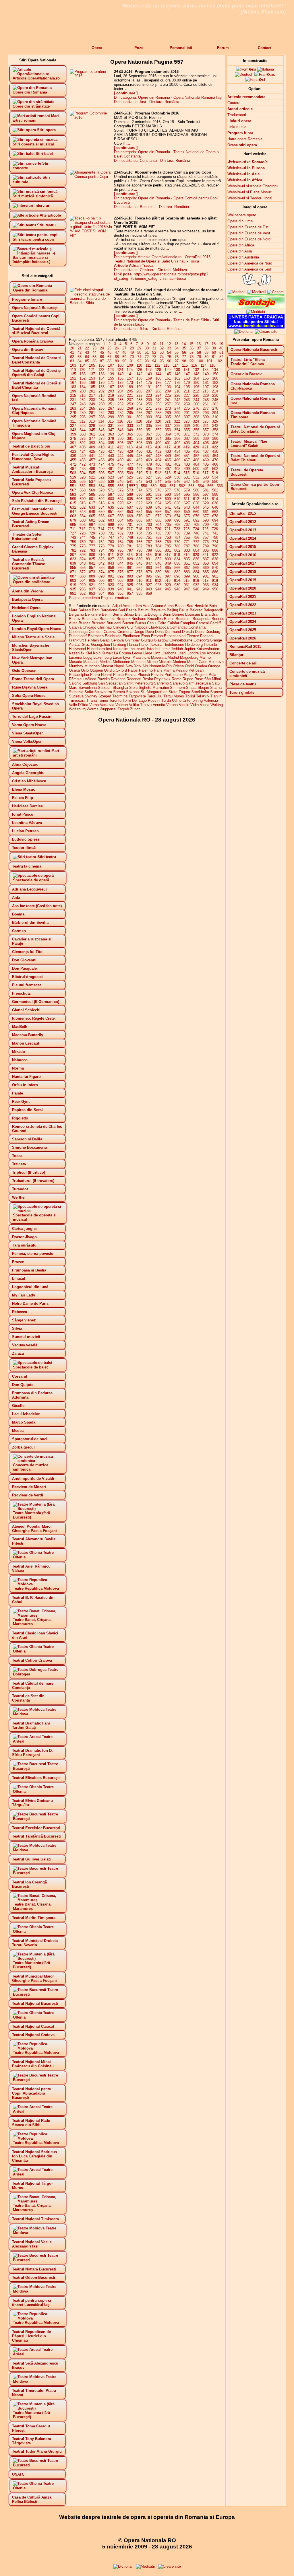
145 (168, 374)
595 (187, 494)
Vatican (122, 705)
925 (130, 585)
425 (92, 451)
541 (130, 482)
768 (158, 542)
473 (92, 464)
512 (158, 473)
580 (196, 490)
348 (120, 430)
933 (206, 585)
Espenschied (175, 636)
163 (187, 378)
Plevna (131, 675)
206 (139, 391)
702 (139, 525)
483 (187, 464)
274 (177, 408)
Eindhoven (131, 636)
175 (149, 383)
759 (73, 542)
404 (196, 443)
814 (139, 555)
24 (102, 348)
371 (187, 434)
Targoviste (137, 696)
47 (117, 352)
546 (177, 482)
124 (120, 370)
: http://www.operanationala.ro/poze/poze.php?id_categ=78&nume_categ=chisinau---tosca (161, 276)
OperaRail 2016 (198, 257)
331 (111, 426)
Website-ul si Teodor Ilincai (250, 198)
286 (139, 413)
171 (111, 383)
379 (111, 439)
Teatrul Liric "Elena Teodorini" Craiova (248, 362)
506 (101, 473)
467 (187, 460)
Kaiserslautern (208, 649)
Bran (215, 614)
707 (187, 525)
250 (101, 404)
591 (149, 494)
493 (130, 469)
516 (196, 473)
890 (101, 576)
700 (120, 525)
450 (177, 456)
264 (83, 408)
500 (196, 469)
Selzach (105, 688)
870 (215, 568)
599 (73, 499)
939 (111, 589)
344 (83, 430)
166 (215, 378)
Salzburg (90, 683)
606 (139, 499)
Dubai (200, 632)
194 (177, 387)
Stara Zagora (179, 692)
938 (101, 589)
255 (149, 404)
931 (187, 585)
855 (73, 568)
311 (73, 421)
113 (167, 365)
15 (191, 344)
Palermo (146, 670)
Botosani (193, 614)
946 (177, 589)
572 (120, 490)
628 (196, 503)
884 (196, 572)
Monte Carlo (197, 662)
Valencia (211, 700)
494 (139, 469)
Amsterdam (132, 606)
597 (206, 494)
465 (168, 460)
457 (92, 460)
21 (80, 348)
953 (92, 593)
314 (101, 421)
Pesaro (182, 670)
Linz (157, 653)
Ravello (104, 679)
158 (139, 378)
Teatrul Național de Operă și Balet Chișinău (150, 261)
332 (120, 426)
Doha (159, 632)
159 (149, 378)
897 (168, 576)
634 (101, 507)
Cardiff (215, 623)
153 (92, 378)
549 (206, 482)
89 (117, 361)
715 (111, 529)
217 (92, 395)
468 (196, 460)
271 (149, 408)
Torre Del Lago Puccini (141, 700)
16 (199, 344)
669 (130, 516)
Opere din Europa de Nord (249, 239)
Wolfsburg (77, 709)
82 (221, 357)
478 (139, 464)
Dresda (188, 632)
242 (177, 400)
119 (73, 370)
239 (149, 400)
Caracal (202, 623)
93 (147, 361)
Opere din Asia (240, 251)
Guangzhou (100, 645)
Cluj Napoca (137, 627)
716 (120, 529)
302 (139, 417)
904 (83, 581)
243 (187, 400)
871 (73, 572)
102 (219, 361)
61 (221, 352)
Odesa (178, 666)
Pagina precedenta (84, 598)
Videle (184, 705)
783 (149, 546)
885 (206, 572)
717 (130, 529)
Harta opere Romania (245, 139)
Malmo (205, 657)
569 (92, 490)
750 (139, 537)
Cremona (125, 632)
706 (177, 525)
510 (139, 473)
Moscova (216, 662)
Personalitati (181, 48)
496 (158, 469)
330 (101, 426)
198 (215, 387)
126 (139, 370)
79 (199, 357)
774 (215, 542)
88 (109, 361)
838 (215, 559)
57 (192, 352)
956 (120, 593)
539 (111, 482)
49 (132, 352)
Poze (139, 48)
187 (111, 387)
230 (215, 395)
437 (206, 451)
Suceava (76, 696)
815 (149, 555)
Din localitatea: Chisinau (134, 270)
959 (149, 593)
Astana (157, 606)
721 (168, 529)
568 (83, 490)
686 (139, 520)
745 (92, 537)
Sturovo (217, 692)
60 (214, 352)
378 (101, 439)
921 (92, 585)
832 (158, 559)
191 (149, 387)
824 (83, 559)
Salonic (75, 683)
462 (139, 460)
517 (205, 473)
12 (169, 344)
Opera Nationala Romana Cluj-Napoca (253, 386)
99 (192, 361)
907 (111, 581)
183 (73, 387)
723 (186, 529)
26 (117, 348)
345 (92, 430)
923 (111, 585)
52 (154, 352)
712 (82, 529)
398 (139, 443)
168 (83, 383)
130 (177, 370)
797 (130, 550)
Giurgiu (147, 640)
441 (92, 456)
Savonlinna (88, 688)
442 (101, 456)
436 (196, 451)
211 (187, 391)
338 (177, 426)
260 (196, 404)
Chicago (89, 627)
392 (83, 443)
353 (168, 430)
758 (215, 537)
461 (130, 460)
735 (149, 533)
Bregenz (123, 619)
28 (132, 348)
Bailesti (85, 610)
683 (111, 520)
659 (187, 512)
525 (130, 477)
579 (187, 490)
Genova (117, 640)
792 (83, 550)
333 (130, 426)
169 (92, 383)
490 (101, 469)
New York (134, 666)
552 (83, 486)
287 (149, 413)
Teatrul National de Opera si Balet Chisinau (255, 458)
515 (186, 473)
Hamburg (119, 645)
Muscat (107, 666)
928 (158, 585)
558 (144, 486)
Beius (184, 610)
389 (206, 439)
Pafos (133, 670)
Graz (86, 645)
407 (73, 447)
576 (158, 490)
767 (149, 542)
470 (215, 460)
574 (139, 490)
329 (92, 426)
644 (196, 507)
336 (158, 426)
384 (158, 439)
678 (215, 516)
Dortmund (173, 632)
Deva (150, 632)
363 (111, 434)
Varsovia (107, 705)
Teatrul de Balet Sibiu (191, 320)
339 (187, 426)
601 (92, 499)
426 (101, 451)
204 (120, 391)
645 (206, 507)
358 (215, 430)
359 (73, 434)
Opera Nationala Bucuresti (254, 350)
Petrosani (197, 670)
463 (149, 460)
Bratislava (90, 619)
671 (149, 516)
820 (196, 555)
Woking (217, 705)
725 (205, 529)
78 (192, 357)
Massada (91, 662)
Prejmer (201, 675)
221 (130, 395)
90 (124, 361)
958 (139, 593)
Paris (158, 670)
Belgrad (196, 610)
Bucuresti (184, 619)
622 (139, 503)
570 (101, 490)
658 (177, 512)
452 (196, 456)
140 (120, 374)
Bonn (167, 614)
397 (130, 443)
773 (206, 542)
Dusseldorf (78, 636)
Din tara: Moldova (172, 270)
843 (111, 563)
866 (177, 568)
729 (92, 533)
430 (139, 451)
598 (215, 494)
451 (187, 456)
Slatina (216, 688)
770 (177, 542)
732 (120, 533)
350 (139, 430)
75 (169, 357)
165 (206, 378)
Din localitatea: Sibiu (131, 329)
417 (168, 447)
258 (177, 404)
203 (111, 391)
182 (215, 383)
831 (149, 559)
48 (124, 352)
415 (149, 447)
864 (158, 568)
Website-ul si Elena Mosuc (250, 192)
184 (83, 387)
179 (187, 383)
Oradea (201, 666)
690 (177, 520)
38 (206, 348)
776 (83, 546)
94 (154, 361)
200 (83, 391)
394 (101, 443)
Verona (172, 705)
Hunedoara (96, 649)
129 (168, 370)
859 (111, 568)
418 (177, 447)
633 (92, 507)
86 (94, 361)
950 (215, 589)
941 (130, 589)
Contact (265, 48)
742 (215, 533)
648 (83, 512)
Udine (177, 700)
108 (120, 365)
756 (196, 537)
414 (139, 447)
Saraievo (177, 683)
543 (149, 482)
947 (187, 589)
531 (187, 477)
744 (83, 537)
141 (130, 374)
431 (149, 451)
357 (206, 430)
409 (92, 447)
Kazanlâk (77, 653)
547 (187, 482)
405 (206, 443)
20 (72, 348)
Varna (94, 705)
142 (139, 374)
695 (73, 525)
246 (215, 400)
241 (168, 400)
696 (83, 525)
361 (92, 434)
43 (87, 352)
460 (120, 460)
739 (187, 533)
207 (149, 391)
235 (111, 400)
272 (158, 408)
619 (111, 503)
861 (130, 568)
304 (158, 417)
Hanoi (144, 645)
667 (111, 516)
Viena (205, 705)
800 (158, 550)
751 (149, 537)
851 (187, 563)
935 (73, 589)
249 (92, 404)
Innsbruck (138, 649)
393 (92, 443)
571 (111, 490)
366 (139, 434)
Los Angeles (210, 653)
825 (92, 559)
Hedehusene (174, 645)
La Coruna (122, 653)
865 (168, 568)
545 (168, 482)
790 (215, 546)
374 (215, 434)
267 (111, 408)
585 (92, 494)
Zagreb (123, 709)
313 (92, 421)
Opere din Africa (241, 245)
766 (139, 542)
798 (139, 550)
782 (139, 546)
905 (92, 581)
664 (83, 516)
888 (83, 576)
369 (168, 434)
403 (187, 443)
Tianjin (216, 696)
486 (215, 464)
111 (148, 365)
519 (73, 477)
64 (87, 357)
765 (130, 542)
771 (187, 542)
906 (101, 581)
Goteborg (201, 640)
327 (73, 426)
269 (130, 408)
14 (184, 344)
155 (111, 378)
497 (168, 469)
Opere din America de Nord (250, 263)
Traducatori (237, 115)
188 (120, 387)
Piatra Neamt (101, 675)
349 (130, 430)
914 (177, 581)
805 (206, 550)
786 (177, 546)
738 (177, 533)
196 (196, 387)
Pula (212, 675)
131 (186, 370)
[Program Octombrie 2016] (91, 117)
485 (206, 464)
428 (120, 451)
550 (215, 482)
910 (139, 581)
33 (169, 348)
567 (73, 490)
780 (120, 546)
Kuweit (107, 653)
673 (168, 516)
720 (158, 529)
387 (187, 439)
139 (111, 374)
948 (196, 589)
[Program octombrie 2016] (91, 76)
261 (206, 404)
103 (73, 365)
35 (184, 348)
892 (120, 576)
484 (196, 464)
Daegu (139, 632)
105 (92, 365)
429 (130, 451)
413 (130, 447)
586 (101, 494)
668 (120, 516)
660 (196, 512)
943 (149, 589)
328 (83, 426)
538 (101, 482)
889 (92, 576)
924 (120, 585)
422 (215, 447)
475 (111, 464)
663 (73, 516)
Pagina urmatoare (116, 598)
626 (177, 503)
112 (157, 365)
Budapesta (202, 619)
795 (111, 550)
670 (139, 516)
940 (120, 589)
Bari (122, 610)
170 (101, 383)
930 (177, 585)
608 (158, 499)
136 (83, 374)
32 (162, 348)
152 (83, 378)
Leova (137, 653)
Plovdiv (157, 675)
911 (149, 581)
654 (139, 512)
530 (177, 477)
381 (130, 439)
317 (130, 421)
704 (158, 525)
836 (196, 559)
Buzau (141, 623)
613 (205, 499)
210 (177, 391)
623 (149, 503)
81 (214, 357)
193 (168, 387)
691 (187, 520)
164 (196, 378)
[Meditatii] (257, 292)
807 (73, 555)
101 (209, 361)
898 (177, 576)
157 (130, 378)
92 (139, 361)
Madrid (173, 657)
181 (206, 383)
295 (73, 417)
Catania (75, 627)
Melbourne (121, 662)
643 (187, 507)
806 (215, 550)
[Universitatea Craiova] (256, 327)
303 (149, 417)
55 (177, 352)
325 (205, 421)
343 (73, 430)
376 (83, 439)
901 (206, 576)
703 (149, 525)
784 (158, 546)
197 (206, 387)
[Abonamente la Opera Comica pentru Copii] (91, 177)
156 (120, 378)
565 (210, 486)
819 (186, 555)
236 (120, 400)
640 (158, 507)
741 (206, 533)
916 (196, 581)
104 (83, 365)
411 (111, 447)
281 (92, 413)
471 (73, 464)
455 (73, 460)
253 (130, 404)
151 (73, 378)
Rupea (188, 679)
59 (206, 352)
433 (168, 451)
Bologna (155, 614)
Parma (169, 670)
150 (215, 374)
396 (120, 443)
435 (187, 451)
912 (158, 581)
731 (111, 533)
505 (92, 473)
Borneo (178, 614)
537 (92, 482)
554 (101, 486)
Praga (189, 675)
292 (196, 413)
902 (215, 576)
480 (158, 464)
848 (158, 563)
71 (139, 357)
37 (199, 348)
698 (101, 525)
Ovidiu (109, 670)
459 (111, 460)
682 (101, 520)
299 (111, 417)
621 (130, 503)
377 (92, 439)
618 (101, 503)
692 (196, 520)
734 (139, 533)
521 (92, 477)
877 (130, 572)
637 (130, 507)
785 (168, 546)
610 (177, 499)
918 (215, 581)
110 (139, 365)
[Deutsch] (244, 74)
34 (177, 348)
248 (83, 404)
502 (215, 469)
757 (206, 537)
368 (158, 434)
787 (187, 546)
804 (196, 550)
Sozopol (133, 692)
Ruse (199, 679)
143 (149, 374)
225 (168, 395)
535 (73, 482)
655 (149, 512)
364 (120, 434)
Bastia (131, 610)
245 (206, 400)
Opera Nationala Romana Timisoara (253, 415)
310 (215, 417)
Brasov (75, 619)
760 (83, 542)
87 (102, 361)
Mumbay (76, 666)
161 (168, 378)
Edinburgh (113, 636)
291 (187, 413)
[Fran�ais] (265, 74)
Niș (145, 666)
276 (196, 408)
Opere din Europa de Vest (249, 233)
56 (184, 352)
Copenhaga (78, 632)
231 (73, 400)
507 (111, 473)
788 (196, 546)
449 (168, 456)
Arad (147, 606)
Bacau (180, 606)
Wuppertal (108, 709)
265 (92, 408)
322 (177, 421)
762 (101, 542)
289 (168, 413)
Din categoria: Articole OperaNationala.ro (148, 257)
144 (158, 374)
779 (111, 546)
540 (120, 482)
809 (92, 555)
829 (130, 559)
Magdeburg (189, 657)
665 (92, 516)
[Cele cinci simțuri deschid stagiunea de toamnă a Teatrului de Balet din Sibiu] (91, 303)
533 (206, 477)
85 (87, 361)
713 (92, 529)
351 (149, 430)
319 (149, 421)
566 (220, 486)
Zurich (135, 709)
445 (130, 456)
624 (158, 503)
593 (168, 494)
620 (120, 503)
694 (215, 520)
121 (92, 370)
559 (153, 486)
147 (187, 374)
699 (111, 525)
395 (111, 443)
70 (132, 357)
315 (111, 421)
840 (83, 563)
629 (206, 503)
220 (120, 395)
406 (215, 443)
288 (158, 413)
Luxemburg (102, 657)
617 (92, 503)
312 (82, 421)
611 (187, 499)
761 (92, 542)
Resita (148, 679)
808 (83, 555)
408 (83, 447)
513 (168, 473)
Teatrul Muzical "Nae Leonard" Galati (249, 444)
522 (101, 477)
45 (102, 352)
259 (187, 404)
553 (92, 486)
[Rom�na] (246, 69)
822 (215, 555)
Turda (166, 700)
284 (120, 413)
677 (206, 516)
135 (73, 374)
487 (73, 469)
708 (196, 525)
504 (83, 473)
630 (215, 503)
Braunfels (108, 619)
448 (158, 456)
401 (168, 443)
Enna (146, 636)
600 (83, 499)
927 (149, 585)
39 (214, 348)
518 (215, 473)
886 (215, 572)
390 (215, 439)
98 (184, 361)
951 (73, 593)
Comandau (179, 627)
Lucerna (76, 657)
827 (111, 559)
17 (206, 344)
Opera (97, 48)
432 (158, 451)
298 (101, 417)
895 (149, 576)
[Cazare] (275, 292)
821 (205, 555)
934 (215, 585)
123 (111, 370)
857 (92, 568)
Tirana (92, 700)
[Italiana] (266, 69)
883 (187, 572)
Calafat (173, 623)
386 (177, 439)
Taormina (120, 696)
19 (221, 344)
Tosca (194, 261)
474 (101, 464)
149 (206, 374)
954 (101, 593)
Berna (117, 614)
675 (187, 516)
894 (139, 576)
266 (101, 408)
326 (215, 421)
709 (206, 525)
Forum (223, 48)
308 (196, 417)
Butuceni (114, 623)
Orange (214, 666)
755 (187, 537)
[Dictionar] (244, 332)
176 (158, 383)
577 (168, 490)
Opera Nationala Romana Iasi (253, 401)
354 (177, 430)
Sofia (89, 692)
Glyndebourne (181, 640)
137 (92, 374)
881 (168, 572)
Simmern (177, 688)
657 (168, 512)
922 (101, 585)
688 (158, 520)
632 (83, 507)
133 (205, 370)
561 (172, 486)
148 (196, 374)
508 (120, 473)
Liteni (182, 653)
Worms (93, 709)
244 (196, 400)
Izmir (166, 649)
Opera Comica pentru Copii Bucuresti (255, 487)
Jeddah (177, 649)
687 (149, 520)
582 (215, 490)
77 (184, 357)
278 (215, 408)
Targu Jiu (155, 696)
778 (101, 546)
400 (158, 443)
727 (73, 533)
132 (196, 370)
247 (73, 404)
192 (158, 387)
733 (130, 533)
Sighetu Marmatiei (154, 688)
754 (177, 537)
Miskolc (165, 662)
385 (168, 439)
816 (158, 555)
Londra (193, 653)
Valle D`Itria (79, 705)
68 (117, 357)
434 (177, 451)
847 (149, 563)
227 (187, 395)
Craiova (110, 632)
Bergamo (76, 614)
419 (186, 447)
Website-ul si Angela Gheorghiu (253, 186)
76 (177, 357)
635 (111, 507)
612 (196, 499)
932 (196, 585)
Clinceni (119, 627)
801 (168, 550)
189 (130, 387)
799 (149, 550)
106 (101, 365)
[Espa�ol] (255, 80)
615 (73, 503)
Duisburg (213, 632)
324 (196, 421)
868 (196, 568)
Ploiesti (144, 675)
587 (111, 494)
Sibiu (133, 688)
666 (101, 516)
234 (101, 400)
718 (139, 529)
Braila (206, 614)
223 (149, 395)
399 (149, 443)
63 (80, 357)
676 (196, 516)
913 (168, 581)
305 (168, 417)
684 (120, 520)
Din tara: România (164, 102)
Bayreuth (158, 610)
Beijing (172, 610)
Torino (103, 700)
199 (73, 391)
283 (111, 413)
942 (139, 589)
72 (147, 357)
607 (149, 499)
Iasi (109, 649)
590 (139, 494)
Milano (152, 662)
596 (196, 494)
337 (168, 426)
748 (120, 537)
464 (158, 460)
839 (73, 563)
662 (215, 512)
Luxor (117, 657)
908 (120, 581)
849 (168, 563)
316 (120, 421)
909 (130, 581)
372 (196, 434)
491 (111, 469)
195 (187, 387)
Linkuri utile (237, 127)
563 (191, 486)
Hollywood (77, 649)
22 (87, 348)
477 (130, 464)
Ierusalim (121, 649)
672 (158, 516)
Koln (97, 653)
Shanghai (120, 688)
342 (215, 426)
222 (139, 395)
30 (147, 348)
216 (83, 395)
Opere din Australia (243, 257)
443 (111, 456)
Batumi (144, 610)
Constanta (197, 627)
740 (196, 533)
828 (120, 559)
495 (149, 469)
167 (73, 383)
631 (73, 507)
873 (92, 572)
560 (163, 486)
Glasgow (161, 640)
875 (111, 572)
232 (83, 400)
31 (154, 348)
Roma (177, 679)
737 (168, 533)
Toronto (115, 700)
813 (130, 555)
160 (158, 378)
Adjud (117, 606)
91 (132, 361)
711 (73, 529)
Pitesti (118, 675)
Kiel (89, 653)
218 (101, 395)
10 (154, 344)
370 (177, 434)
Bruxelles (155, 619)
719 (149, 529)
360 (83, 434)
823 (73, 559)
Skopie (203, 688)
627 (187, 503)
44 (94, 352)
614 (215, 499)
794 (101, 550)
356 (196, 430)
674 (177, 516)
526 (139, 477)
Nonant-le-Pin (160, 666)
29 (139, 348)
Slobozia (76, 692)
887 (73, 576)
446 (139, 456)
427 (111, 451)
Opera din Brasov (246, 374)
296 (83, 417)
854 (215, 563)
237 (130, 400)
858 (101, 568)
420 (196, 447)
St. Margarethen (154, 692)
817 (168, 555)
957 (130, 593)
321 (168, 421)
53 (162, 352)
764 (120, 542)
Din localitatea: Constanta (135, 161)
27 (124, 348)
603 (111, 499)
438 (215, 451)
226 (177, 395)
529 (168, 477)
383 (149, 439)
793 (92, 550)
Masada (76, 662)
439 (73, 456)
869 (206, 568)
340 (196, 426)
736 (158, 533)
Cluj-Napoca (158, 627)
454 (215, 456)
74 (162, 357)
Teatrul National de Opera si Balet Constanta (255, 429)
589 (130, 494)
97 (177, 361)
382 (139, 439)
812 (120, 555)
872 (83, 572)
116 (194, 365)
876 (120, 572)
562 (182, 486)
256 (158, 404)
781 (130, 546)
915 (186, 581)
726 (215, 529)
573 (130, 490)
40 (221, 348)
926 (139, 585)
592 (158, 494)
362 (101, 434)
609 (168, 499)
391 (73, 443)
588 (120, 494)
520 (83, 477)
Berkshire (93, 614)
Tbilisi (190, 696)
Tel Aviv (203, 696)
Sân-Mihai (212, 679)
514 (177, 473)
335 (149, 426)
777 (92, 546)
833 (168, 559)
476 (120, 464)
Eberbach (96, 636)
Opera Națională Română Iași (198, 97)
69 (124, 357)
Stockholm (200, 692)
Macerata (159, 657)
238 (139, 400)
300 (120, 417)
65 (94, 357)
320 (158, 421)
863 (149, 568)
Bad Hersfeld (197, 606)
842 (101, 563)
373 (206, 434)
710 (215, 525)
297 (92, 417)
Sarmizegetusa (198, 683)
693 (206, 520)
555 (111, 486)
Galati (105, 640)
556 (120, 486)
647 (73, 512)
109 (130, 365)
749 (130, 537)
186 (101, 387)
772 (196, 542)
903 (73, 581)
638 (139, 507)
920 (83, 585)
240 (158, 400)
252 (120, 404)
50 (139, 352)
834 (177, 559)
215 (73, 395)
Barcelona (109, 610)
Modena (179, 662)
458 (101, 460)
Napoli (119, 666)
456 (83, 460)
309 (206, 417)
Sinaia (191, 688)
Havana (156, 645)
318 (139, 421)
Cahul (152, 623)
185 (92, 387)
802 (177, 550)
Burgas (85, 623)
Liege (148, 653)
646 (215, 507)
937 (92, 589)
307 (187, 417)
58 (199, 352)
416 (158, 447)
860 (120, 568)
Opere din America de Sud (249, 269)
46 (109, 352)
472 (83, 464)
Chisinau (105, 627)
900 (196, 576)
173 (130, 383)
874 (101, 572)
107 (111, 365)
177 (168, 383)
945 (168, 589)
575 (149, 490)
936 (83, 589)
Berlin (107, 614)
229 (206, 395)
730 (101, 533)
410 (101, 447)
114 (176, 365)
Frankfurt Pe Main (84, 640)
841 (92, 563)
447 (149, 456)
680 (83, 520)
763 (111, 542)
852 (196, 563)
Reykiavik (162, 679)
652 (120, 512)
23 (94, 348)
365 (130, 434)
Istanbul (154, 649)
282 (101, 413)
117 (203, 365)
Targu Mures (174, 696)
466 (177, 460)
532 (196, 477)
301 (130, 417)
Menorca (138, 662)
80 (206, 357)
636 (120, 507)
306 (177, 417)
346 (101, 430)
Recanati (134, 679)
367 (149, 434)
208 (158, 391)
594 (177, 494)
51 (147, 352)
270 (139, 408)
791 (73, 550)
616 (83, 503)
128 (158, 370)
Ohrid (189, 666)
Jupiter (190, 649)
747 (111, 537)
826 (101, 559)
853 (206, 563)
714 (101, 529)
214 (215, 391)
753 (168, 537)
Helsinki (210, 645)
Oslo (85, 670)
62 (72, 357)
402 (177, 443)
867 (187, 568)
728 (83, 533)
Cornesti (96, 632)
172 (120, 383)
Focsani (207, 636)
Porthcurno (174, 675)
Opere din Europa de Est (248, 227)
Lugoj (88, 657)
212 (196, 391)
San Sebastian (110, 683)
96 (169, 361)
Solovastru (103, 692)
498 (177, 469)
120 (82, 370)
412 (120, 447)
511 (149, 473)
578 (177, 490)
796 (120, 550)
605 (130, 499)
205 (130, 391)
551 (73, 486)
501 (206, 469)
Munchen (92, 666)
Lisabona (169, 653)
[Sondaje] (256, 307)
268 (120, 408)
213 (205, 391)
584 (83, 494)
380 (120, 439)
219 (111, 395)
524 (120, 477)
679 (73, 520)
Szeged (105, 696)
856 (83, 568)
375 (73, 439)
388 (196, 439)
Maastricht (141, 657)
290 (177, 413)
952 (83, 593)
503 (73, 473)
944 (158, 589)
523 (111, 477)
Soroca (119, 692)
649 (92, 512)
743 (73, 537)
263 (73, 408)
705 (168, 525)
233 (92, 400)
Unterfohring (193, 700)
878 (139, 572)
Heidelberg (194, 645)
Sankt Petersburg (138, 683)
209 (168, 391)
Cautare (234, 103)
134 (215, 370)
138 (101, 374)
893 (130, 576)
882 (177, 572)
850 (177, 563)
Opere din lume (240, 221)
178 (177, 383)
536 (83, 482)
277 (206, 408)
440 (83, 456)
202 (101, 391)
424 (83, 451)
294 (215, 413)
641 (168, 507)
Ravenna (118, 679)
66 (102, 357)
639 (149, 507)
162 (177, 378)
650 (101, 512)
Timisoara (77, 700)
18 (214, 344)
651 (111, 512)
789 (206, 546)
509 (130, 473)
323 (186, 421)
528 (158, 477)
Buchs (169, 619)
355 (187, 430)
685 (130, 520)
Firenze (193, 636)
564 (201, 486)
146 (177, 374)
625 (168, 503)
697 (92, 525)
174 (139, 383)
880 (158, 572)
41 (72, 352)
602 (101, 499)
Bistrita (141, 614)
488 (83, 469)
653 (130, 512)
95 (162, 361)
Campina (188, 623)
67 (109, 357)
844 (120, 563)
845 (130, 563)
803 (187, 550)
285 (130, 413)
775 (73, 546)
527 (149, 477)
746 (101, 537)
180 (196, 383)
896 (158, 576)
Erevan (157, 636)
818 (177, 555)
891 (111, 576)
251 (111, 404)
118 (212, 365)
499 (187, 469)
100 (200, 361)
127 (149, 370)
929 (168, 585)
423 (73, 451)
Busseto (98, 623)
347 (111, 430)
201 (92, 391)
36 (192, 348)
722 (177, 529)
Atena (169, 606)
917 (205, 581)
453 (206, 456)
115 (185, 365)
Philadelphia (79, 675)
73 (154, 357)
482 (177, 464)
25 (109, 348)
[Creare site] (266, 332)
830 (139, 559)
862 (139, 568)
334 (139, 426)
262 (215, 404)
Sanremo (161, 683)
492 (120, 469)
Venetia (159, 705)
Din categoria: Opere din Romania (142, 97)
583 (73, 494)
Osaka (74, 670)
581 (206, 490)
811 (111, 555)
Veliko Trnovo (140, 705)
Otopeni (96, 670)
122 (101, 370)
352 (158, 430)
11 (161, 344)
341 (206, 426)
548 (196, 482)
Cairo (162, 623)
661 (206, 512)
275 (187, 408)
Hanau (133, 645)
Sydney (91, 696)
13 (176, 344)
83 (72, 361)
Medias (106, 662)
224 (158, 395)
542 (139, 482)
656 (158, 512)
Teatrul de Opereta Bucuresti (247, 472)
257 (168, 404)
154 (101, 378)
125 (130, 370)
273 (168, 408)
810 (101, 555)
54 (169, 352)
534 (215, 477)
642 (177, 507)
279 (73, 413)
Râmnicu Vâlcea (83, 679)
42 (80, 352)
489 (92, 469)
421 (205, 447)
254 (139, 404)
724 (196, 529)
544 (158, 482)
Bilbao (129, 614)
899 (187, 576)
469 (206, 460)
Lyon (127, 657)
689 (168, 520)
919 (73, 585)
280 (83, 413)
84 (80, 361)
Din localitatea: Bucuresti (135, 207)
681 (92, 520)
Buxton (128, 623)
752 (158, 537)
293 (206, 413)
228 (196, 395)
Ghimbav (132, 640)
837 (206, 559)
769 (168, 542)
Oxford (121, 670)
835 (187, 559)
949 (206, 589)
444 (120, 456)
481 (168, 464)
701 (130, 525)
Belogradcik (213, 610)
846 (139, 563)
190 (139, 387)
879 (149, 572)
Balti (96, 610)
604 (120, 499)
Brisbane (139, 619)
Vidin (195, 705)
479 (149, 464)
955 (111, 593)
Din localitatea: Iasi (130, 102)
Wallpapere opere (242, 215)
